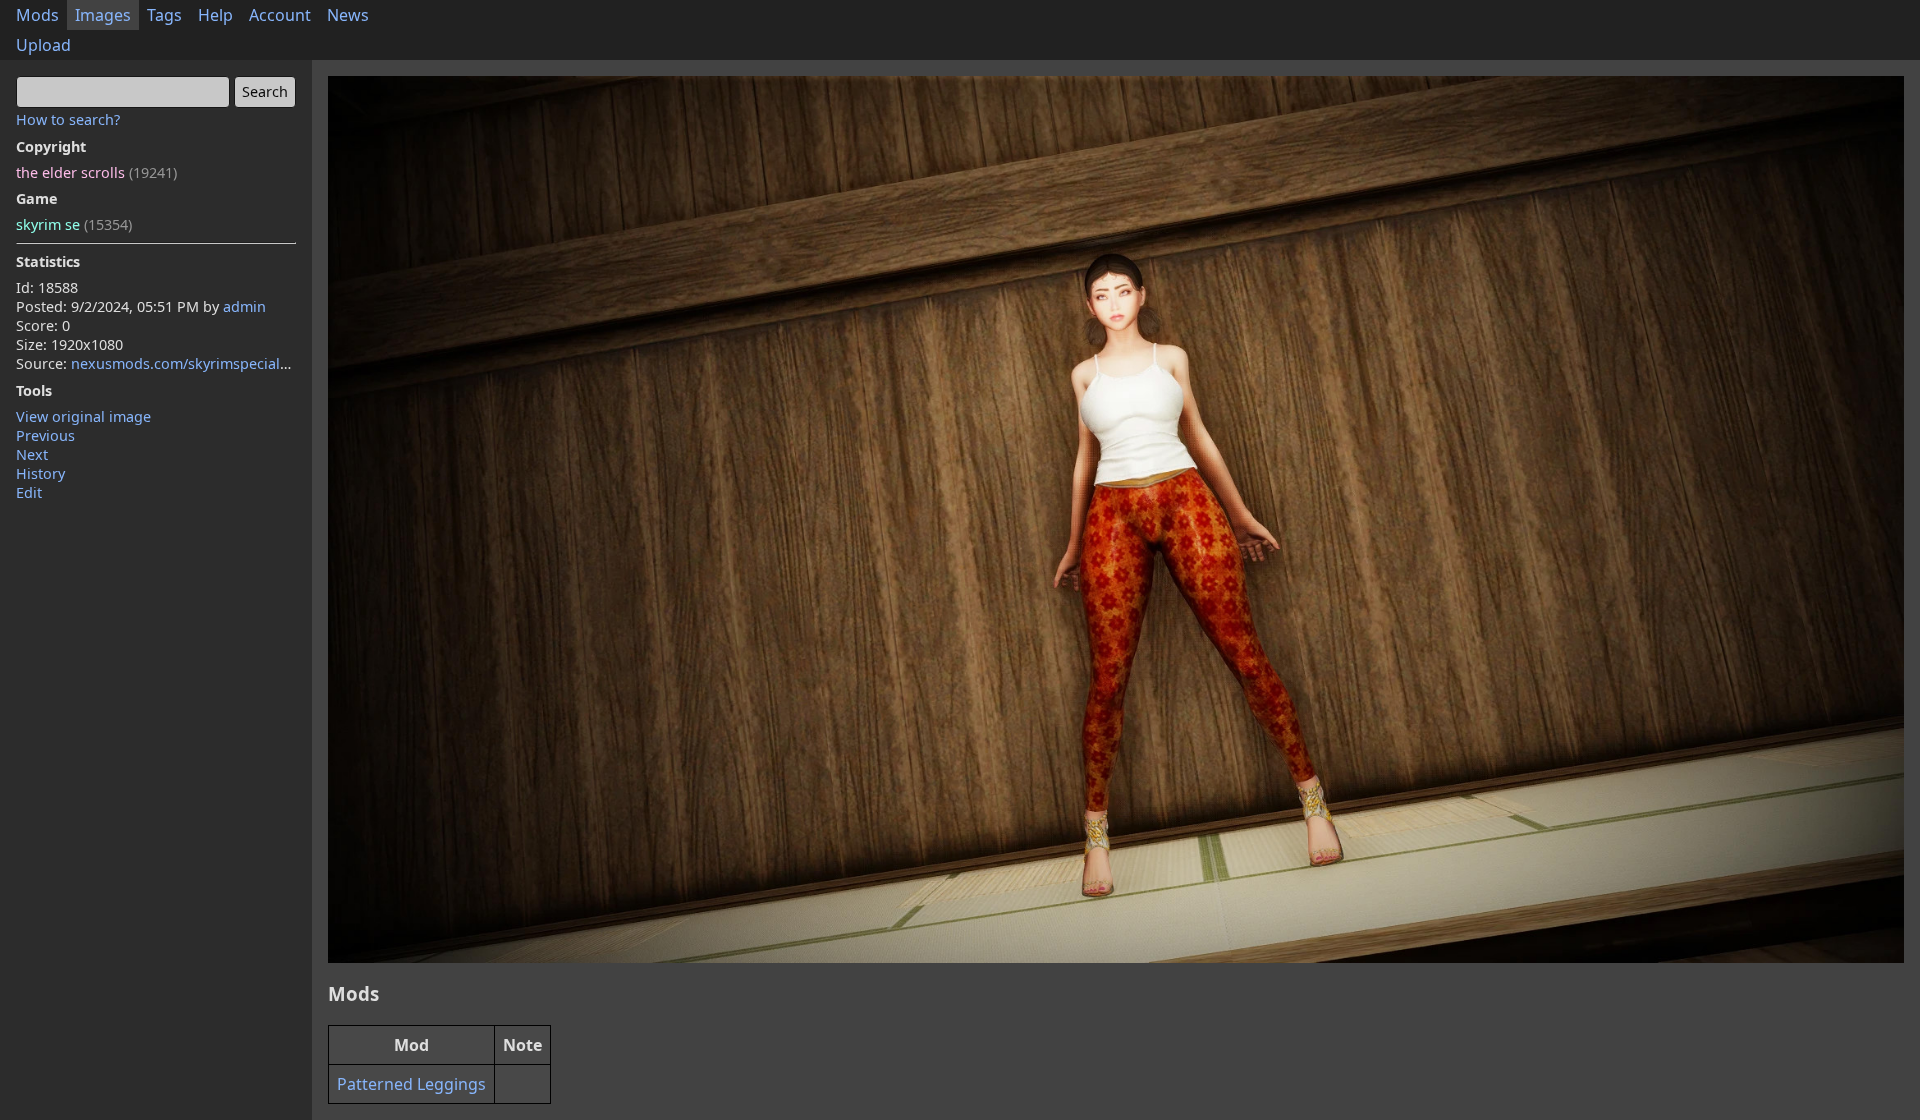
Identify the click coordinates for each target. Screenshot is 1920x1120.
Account (280, 15)
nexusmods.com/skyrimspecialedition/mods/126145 (247, 363)
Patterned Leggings (411, 1084)
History (40, 473)
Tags (164, 15)
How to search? (68, 119)
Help (215, 15)
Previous (45, 435)
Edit (29, 492)
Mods (37, 15)
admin (244, 306)
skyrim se (74, 224)
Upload (43, 45)
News (348, 15)
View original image (83, 416)
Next (32, 454)
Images (103, 15)
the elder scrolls (96, 172)
